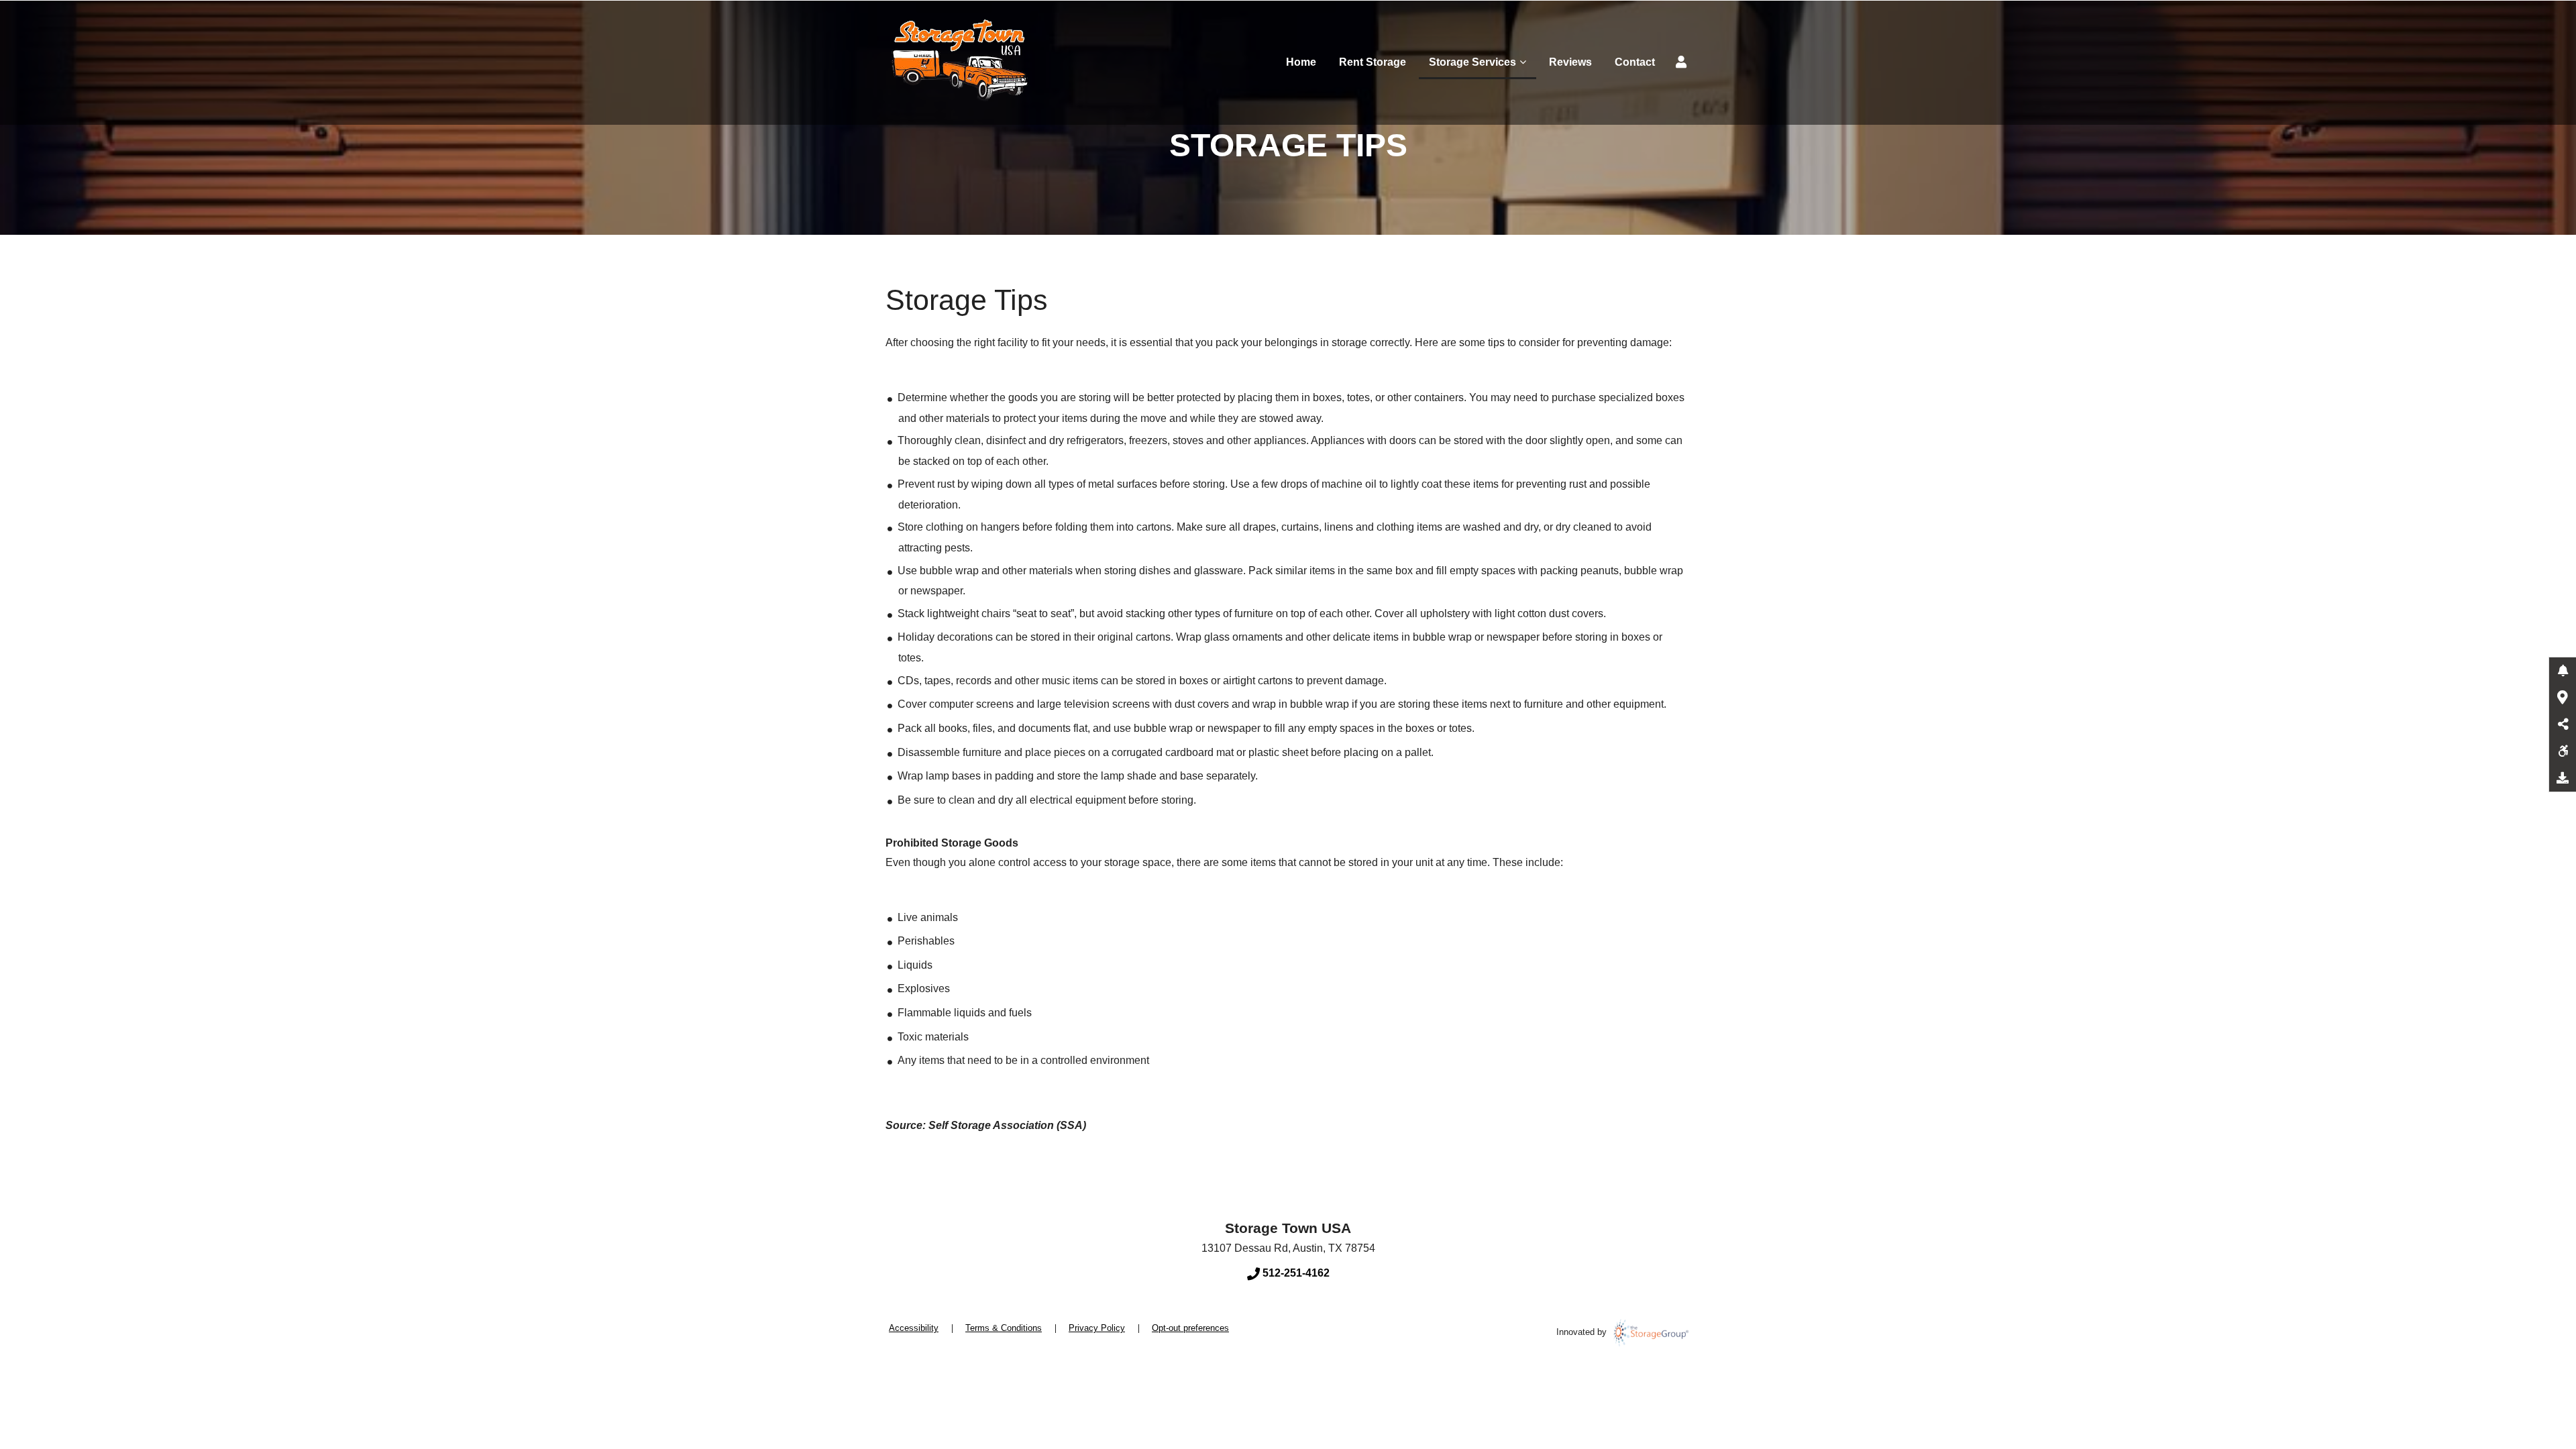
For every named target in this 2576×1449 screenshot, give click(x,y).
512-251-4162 (1295, 1273)
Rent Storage (1373, 62)
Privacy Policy (1097, 1328)
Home (1301, 62)
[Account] (1683, 62)
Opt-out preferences (1190, 1328)
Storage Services (1472, 62)
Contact (1635, 62)
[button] (2563, 671)
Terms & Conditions (1004, 1328)
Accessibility (914, 1328)
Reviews (1570, 62)
